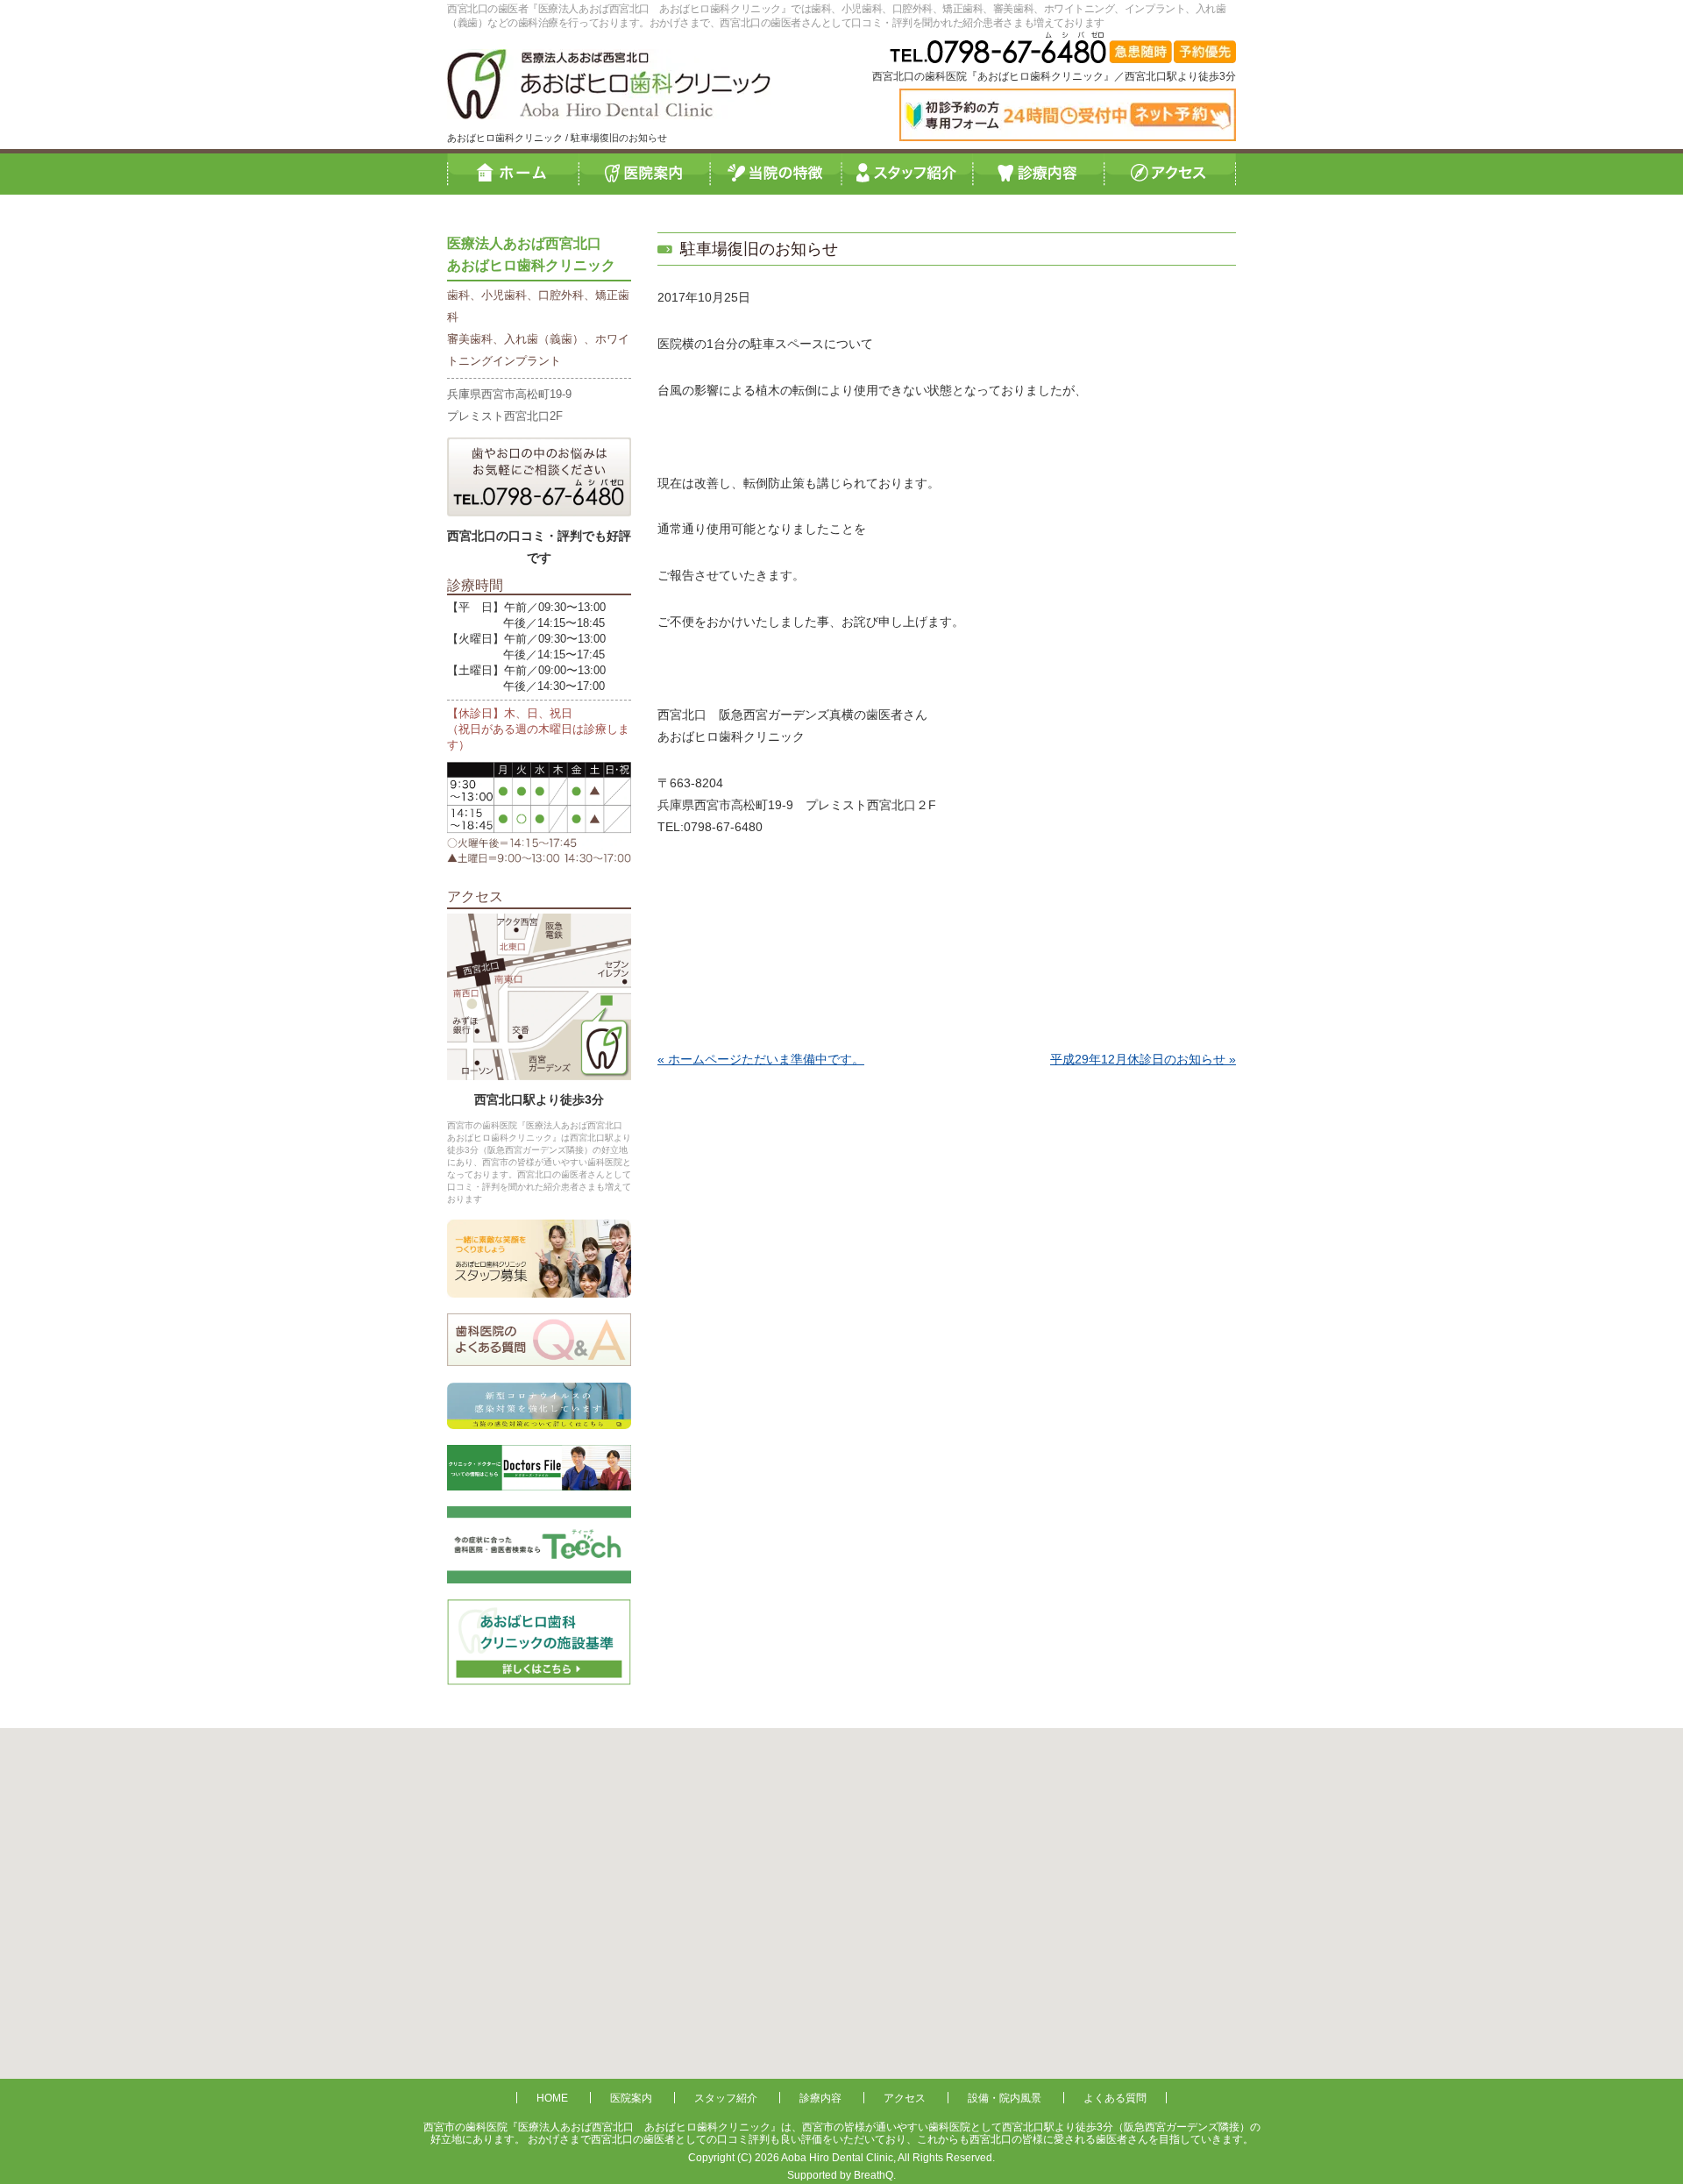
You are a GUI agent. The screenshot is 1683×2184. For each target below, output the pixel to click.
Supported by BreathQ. (841, 2175)
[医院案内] (644, 173)
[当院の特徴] (776, 173)
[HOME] (513, 173)
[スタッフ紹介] (907, 173)
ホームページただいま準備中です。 (766, 1059)
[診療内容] (1039, 173)
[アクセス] (1170, 173)
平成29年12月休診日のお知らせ (1138, 1059)
